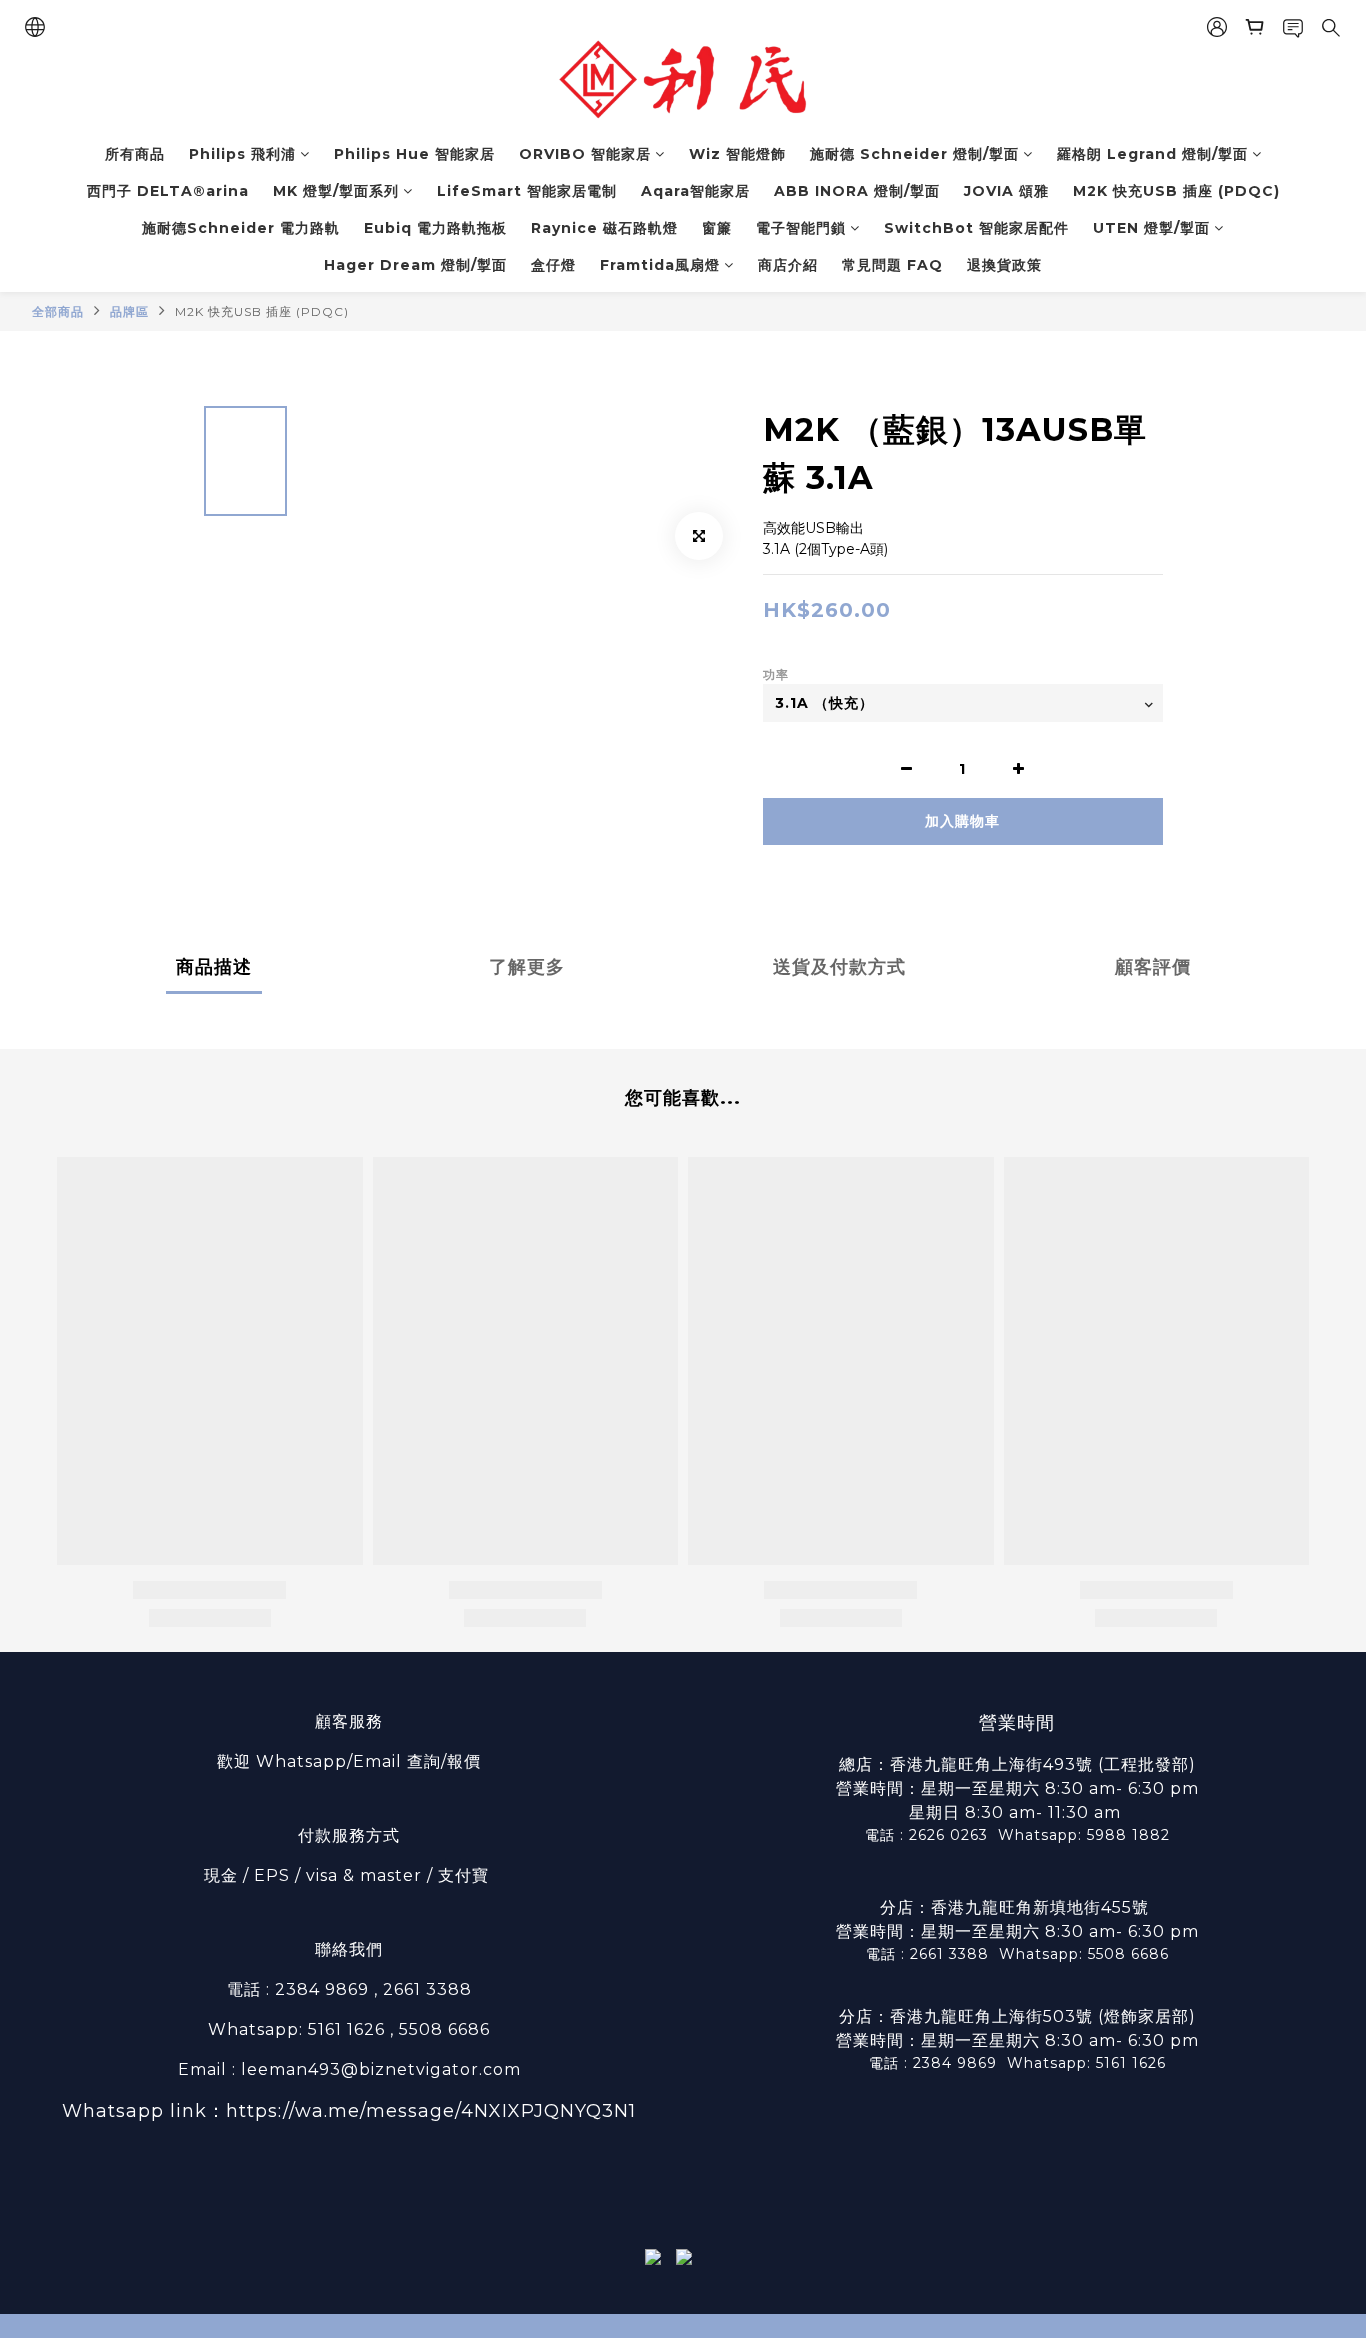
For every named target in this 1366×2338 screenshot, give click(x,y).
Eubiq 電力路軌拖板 (435, 228)
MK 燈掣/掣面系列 (336, 191)
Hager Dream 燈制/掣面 (415, 265)
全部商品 (58, 311)
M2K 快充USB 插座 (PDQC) (1176, 191)
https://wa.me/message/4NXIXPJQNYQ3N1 (431, 2111)
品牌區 (129, 311)
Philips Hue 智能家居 (414, 154)
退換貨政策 (1004, 265)
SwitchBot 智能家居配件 (976, 228)
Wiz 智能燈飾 (737, 154)
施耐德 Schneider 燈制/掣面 (914, 154)
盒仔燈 (553, 265)
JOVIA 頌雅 (1006, 191)
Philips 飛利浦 (242, 154)
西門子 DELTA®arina (168, 191)
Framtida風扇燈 (660, 265)
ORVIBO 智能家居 (585, 154)
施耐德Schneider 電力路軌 (241, 228)
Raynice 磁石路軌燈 (604, 228)
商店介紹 (788, 265)
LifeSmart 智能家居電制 (527, 191)
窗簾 (717, 228)
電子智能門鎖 (801, 228)
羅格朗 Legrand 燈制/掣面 (1152, 154)
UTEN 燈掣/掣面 (1151, 228)
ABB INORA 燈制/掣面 (857, 191)
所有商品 (135, 154)
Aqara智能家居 (695, 191)
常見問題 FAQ (892, 265)
